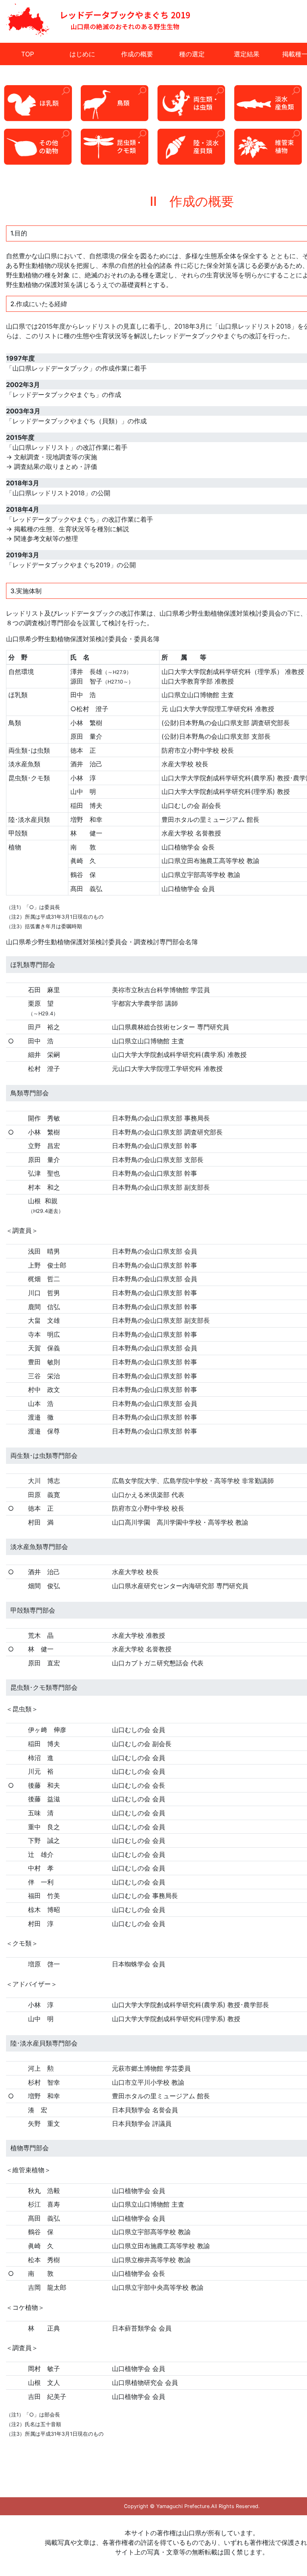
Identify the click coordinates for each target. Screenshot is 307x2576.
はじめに (82, 54)
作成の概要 (137, 54)
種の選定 (192, 54)
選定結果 (247, 54)
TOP (28, 54)
